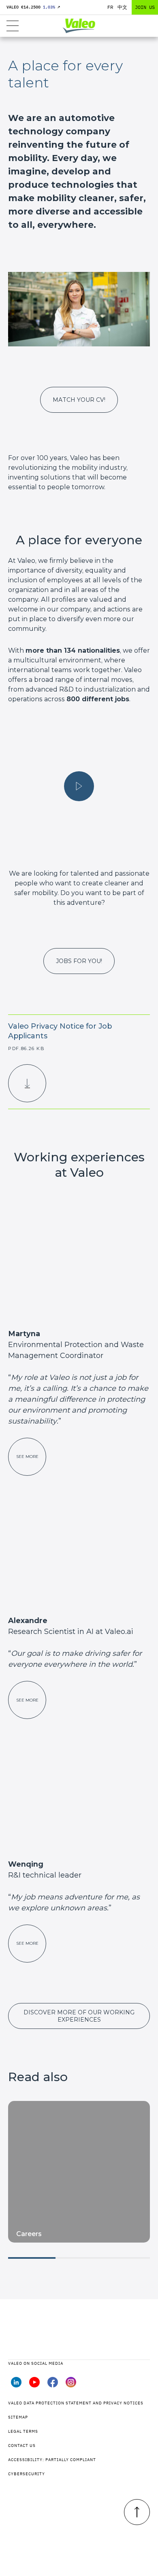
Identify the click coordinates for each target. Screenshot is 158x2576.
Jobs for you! (79, 961)
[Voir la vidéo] (79, 786)
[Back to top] (137, 2512)
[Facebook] (53, 2385)
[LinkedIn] (16, 2385)
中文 (122, 7)
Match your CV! (79, 400)
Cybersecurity (27, 2474)
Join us (145, 7)
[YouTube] (34, 2385)
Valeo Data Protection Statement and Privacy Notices (76, 2403)
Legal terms (23, 2431)
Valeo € (33, 7)
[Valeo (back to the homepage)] (79, 26)
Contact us (22, 2446)
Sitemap (18, 2417)
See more (27, 1457)
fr (110, 7)
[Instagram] (71, 2385)
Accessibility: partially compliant (52, 2460)
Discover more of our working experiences (79, 2016)
